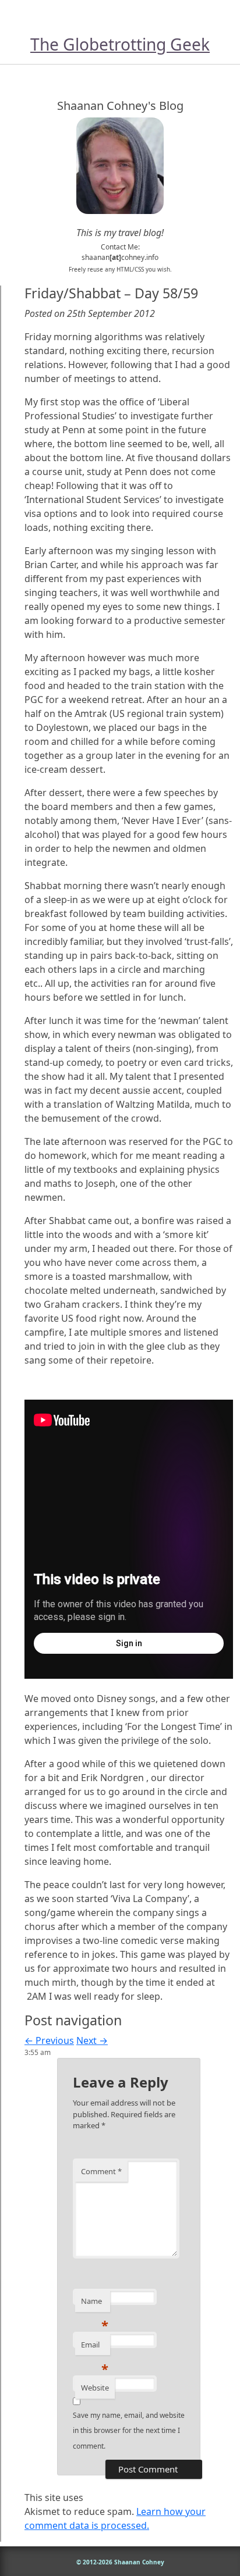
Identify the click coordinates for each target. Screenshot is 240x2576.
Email (95, 2347)
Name (95, 2304)
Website (95, 2388)
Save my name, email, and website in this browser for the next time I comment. (129, 2431)
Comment (101, 2171)
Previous (49, 2040)
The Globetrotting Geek (120, 44)
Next (92, 2040)
